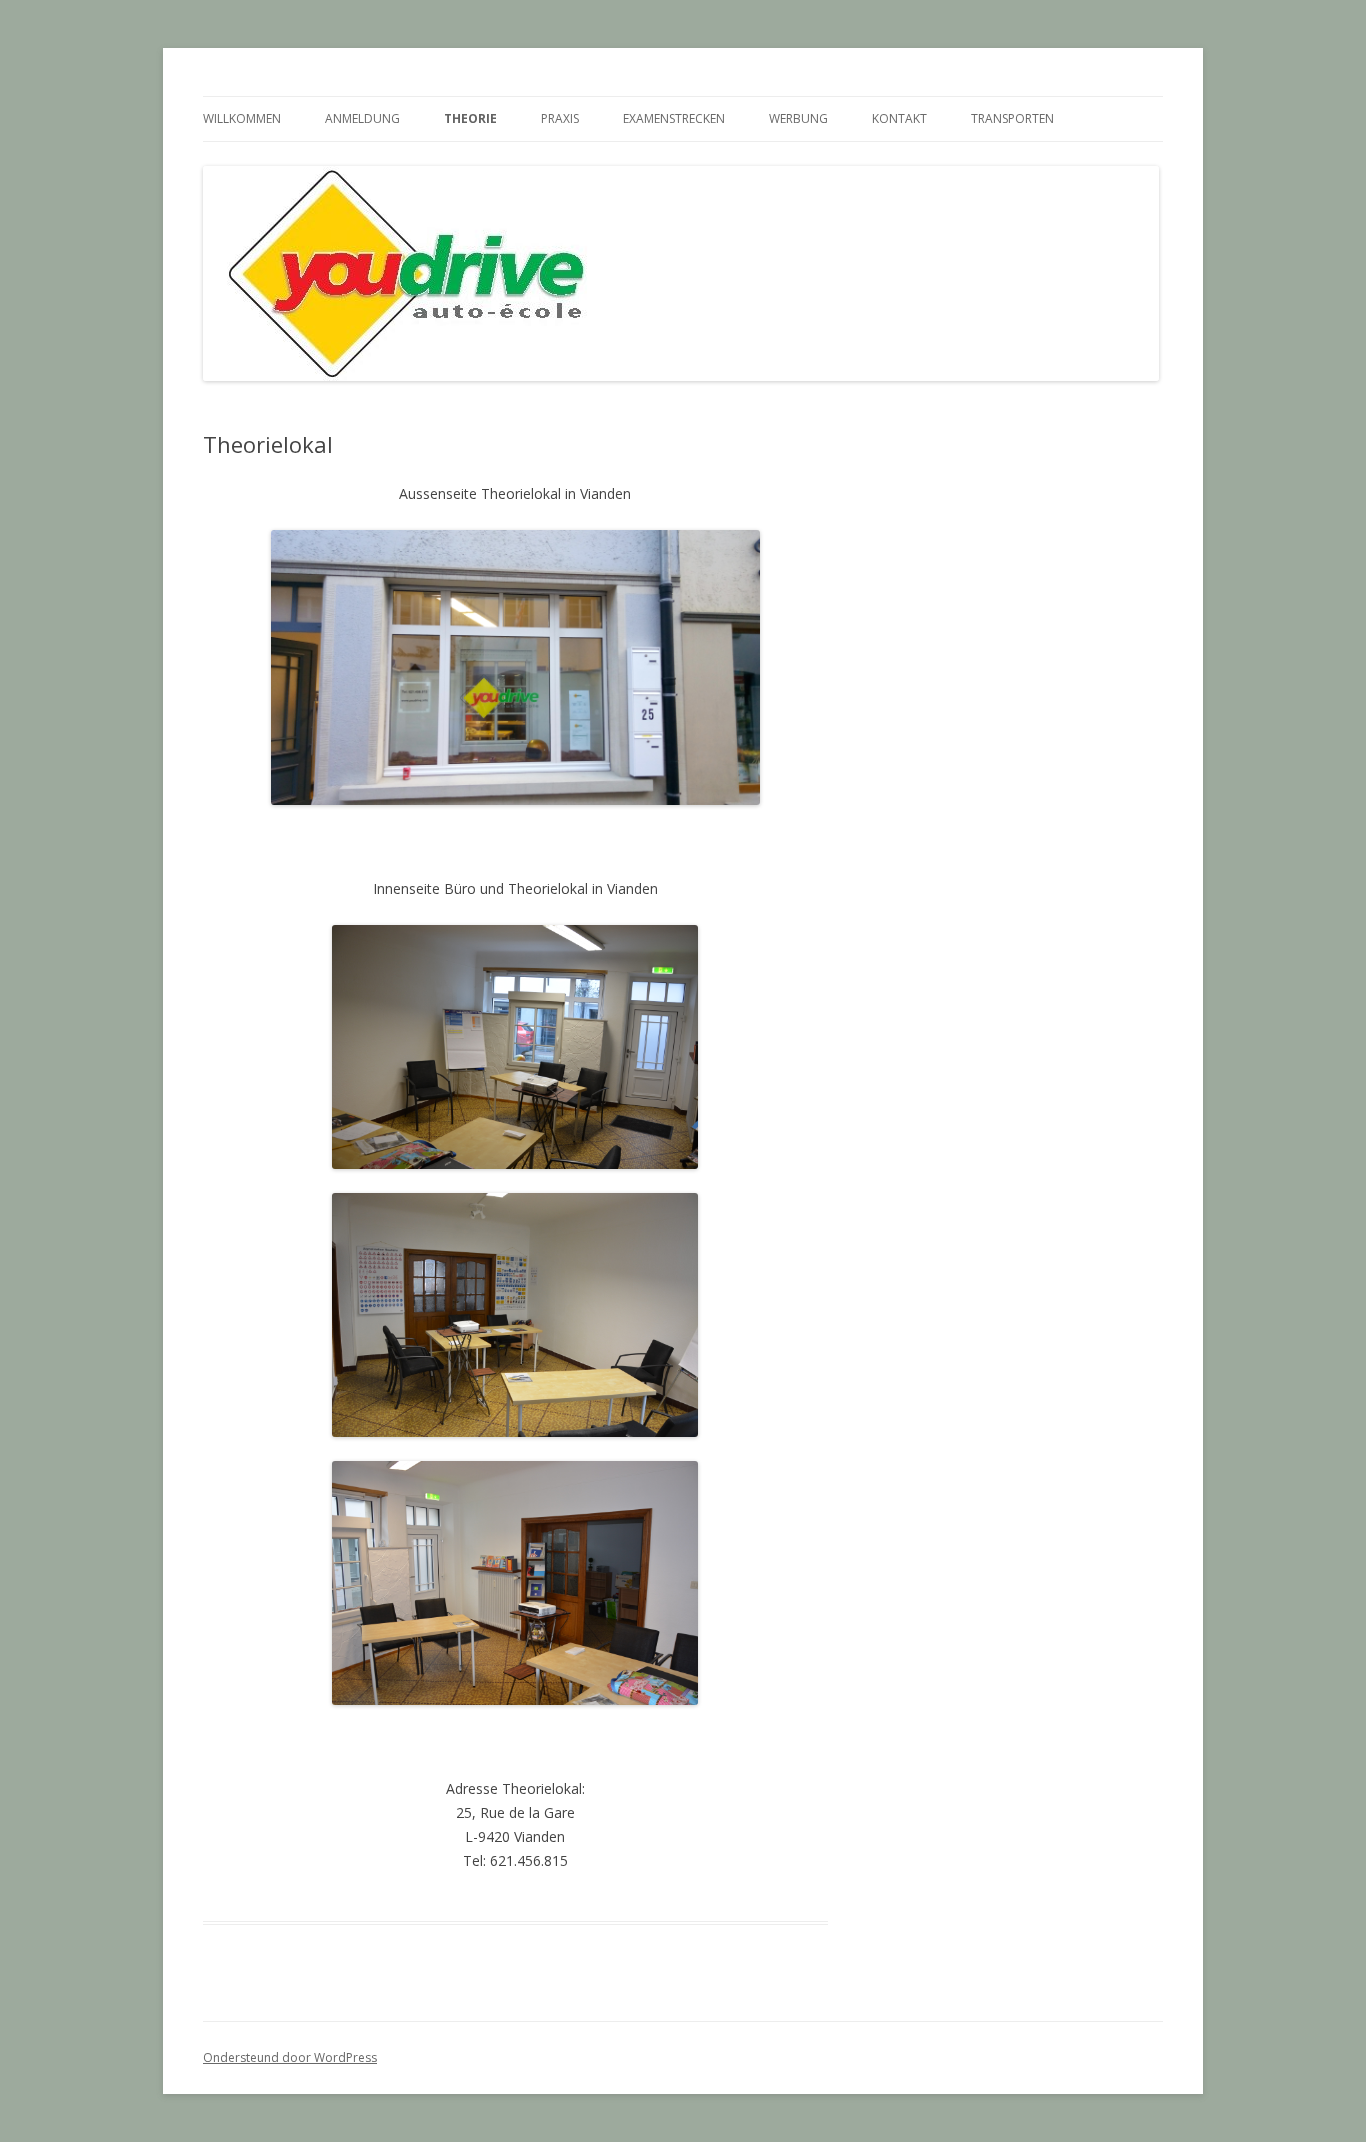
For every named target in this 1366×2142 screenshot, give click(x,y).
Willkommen (242, 118)
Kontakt (899, 118)
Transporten (1012, 118)
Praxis (560, 118)
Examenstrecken (674, 118)
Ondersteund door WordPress (290, 2057)
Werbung (798, 118)
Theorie (470, 118)
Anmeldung (362, 118)
